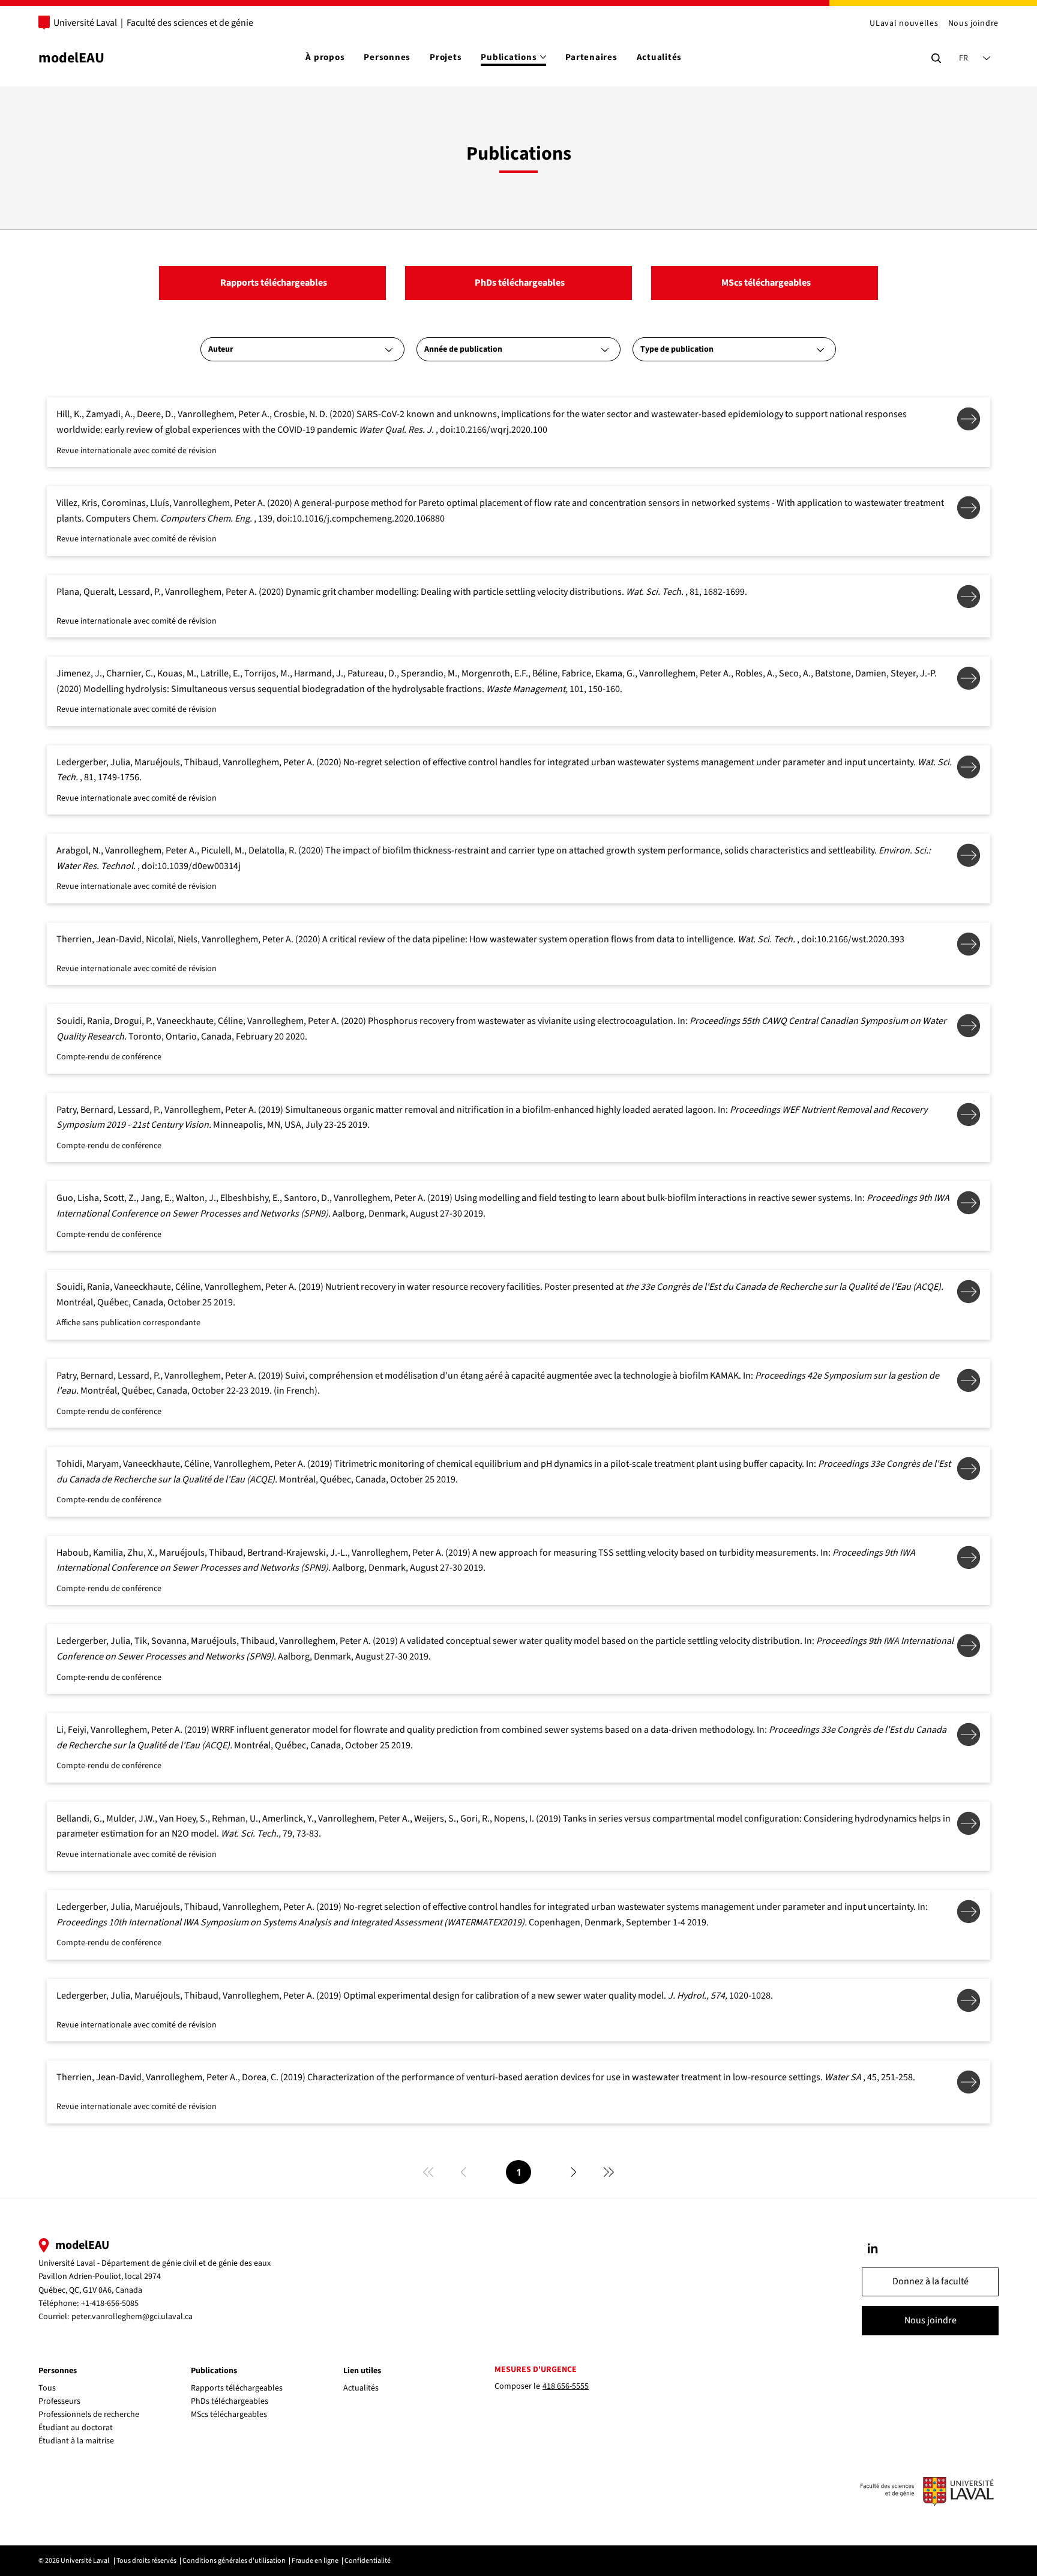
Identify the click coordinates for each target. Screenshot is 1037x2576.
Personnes (58, 2371)
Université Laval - (70, 2263)
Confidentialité (368, 2561)
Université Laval (85, 23)
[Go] (873, 2248)
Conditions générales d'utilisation (234, 2561)
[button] (930, 2282)
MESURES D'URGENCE (536, 2370)
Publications (214, 2371)
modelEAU (71, 58)
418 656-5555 (566, 2386)
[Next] (574, 2172)
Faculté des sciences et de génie (190, 23)
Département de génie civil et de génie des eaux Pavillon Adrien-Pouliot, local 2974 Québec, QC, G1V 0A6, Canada (155, 2277)
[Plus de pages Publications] (543, 57)
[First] (428, 2172)
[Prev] (463, 2172)
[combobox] (302, 349)
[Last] (609, 2172)
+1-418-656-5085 (110, 2304)
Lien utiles (362, 2371)
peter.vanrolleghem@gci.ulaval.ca (132, 2317)
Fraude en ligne (315, 2561)
